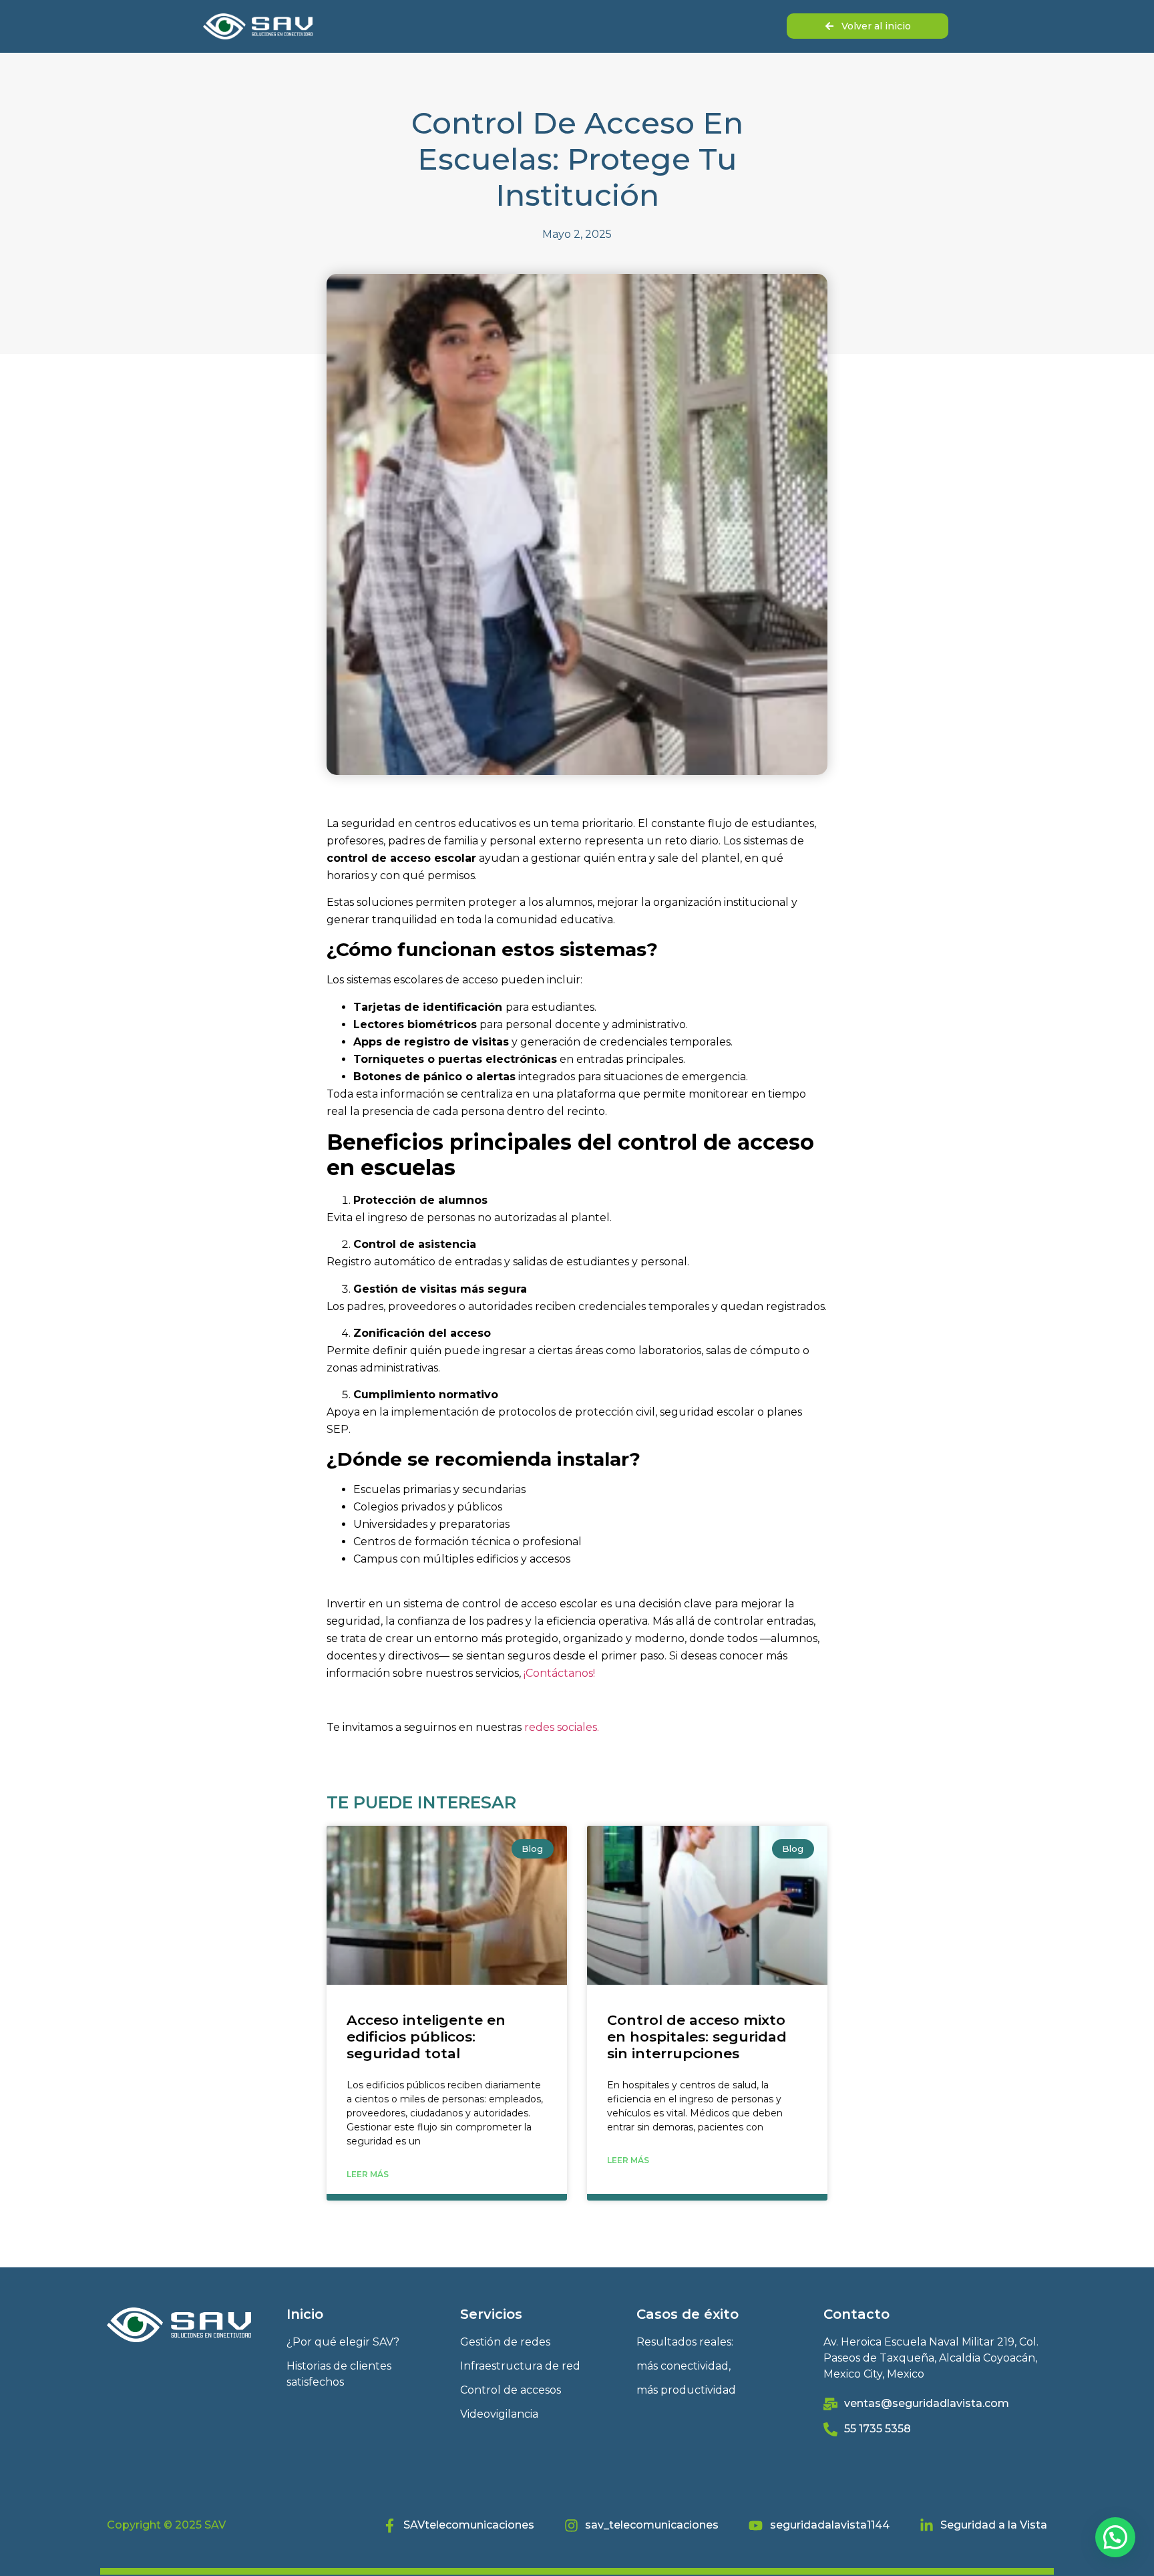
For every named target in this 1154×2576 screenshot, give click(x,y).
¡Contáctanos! (559, 1673)
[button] (1115, 2537)
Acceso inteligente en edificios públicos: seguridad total (426, 2037)
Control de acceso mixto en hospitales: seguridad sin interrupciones (697, 2037)
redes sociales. (562, 1727)
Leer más (368, 2174)
